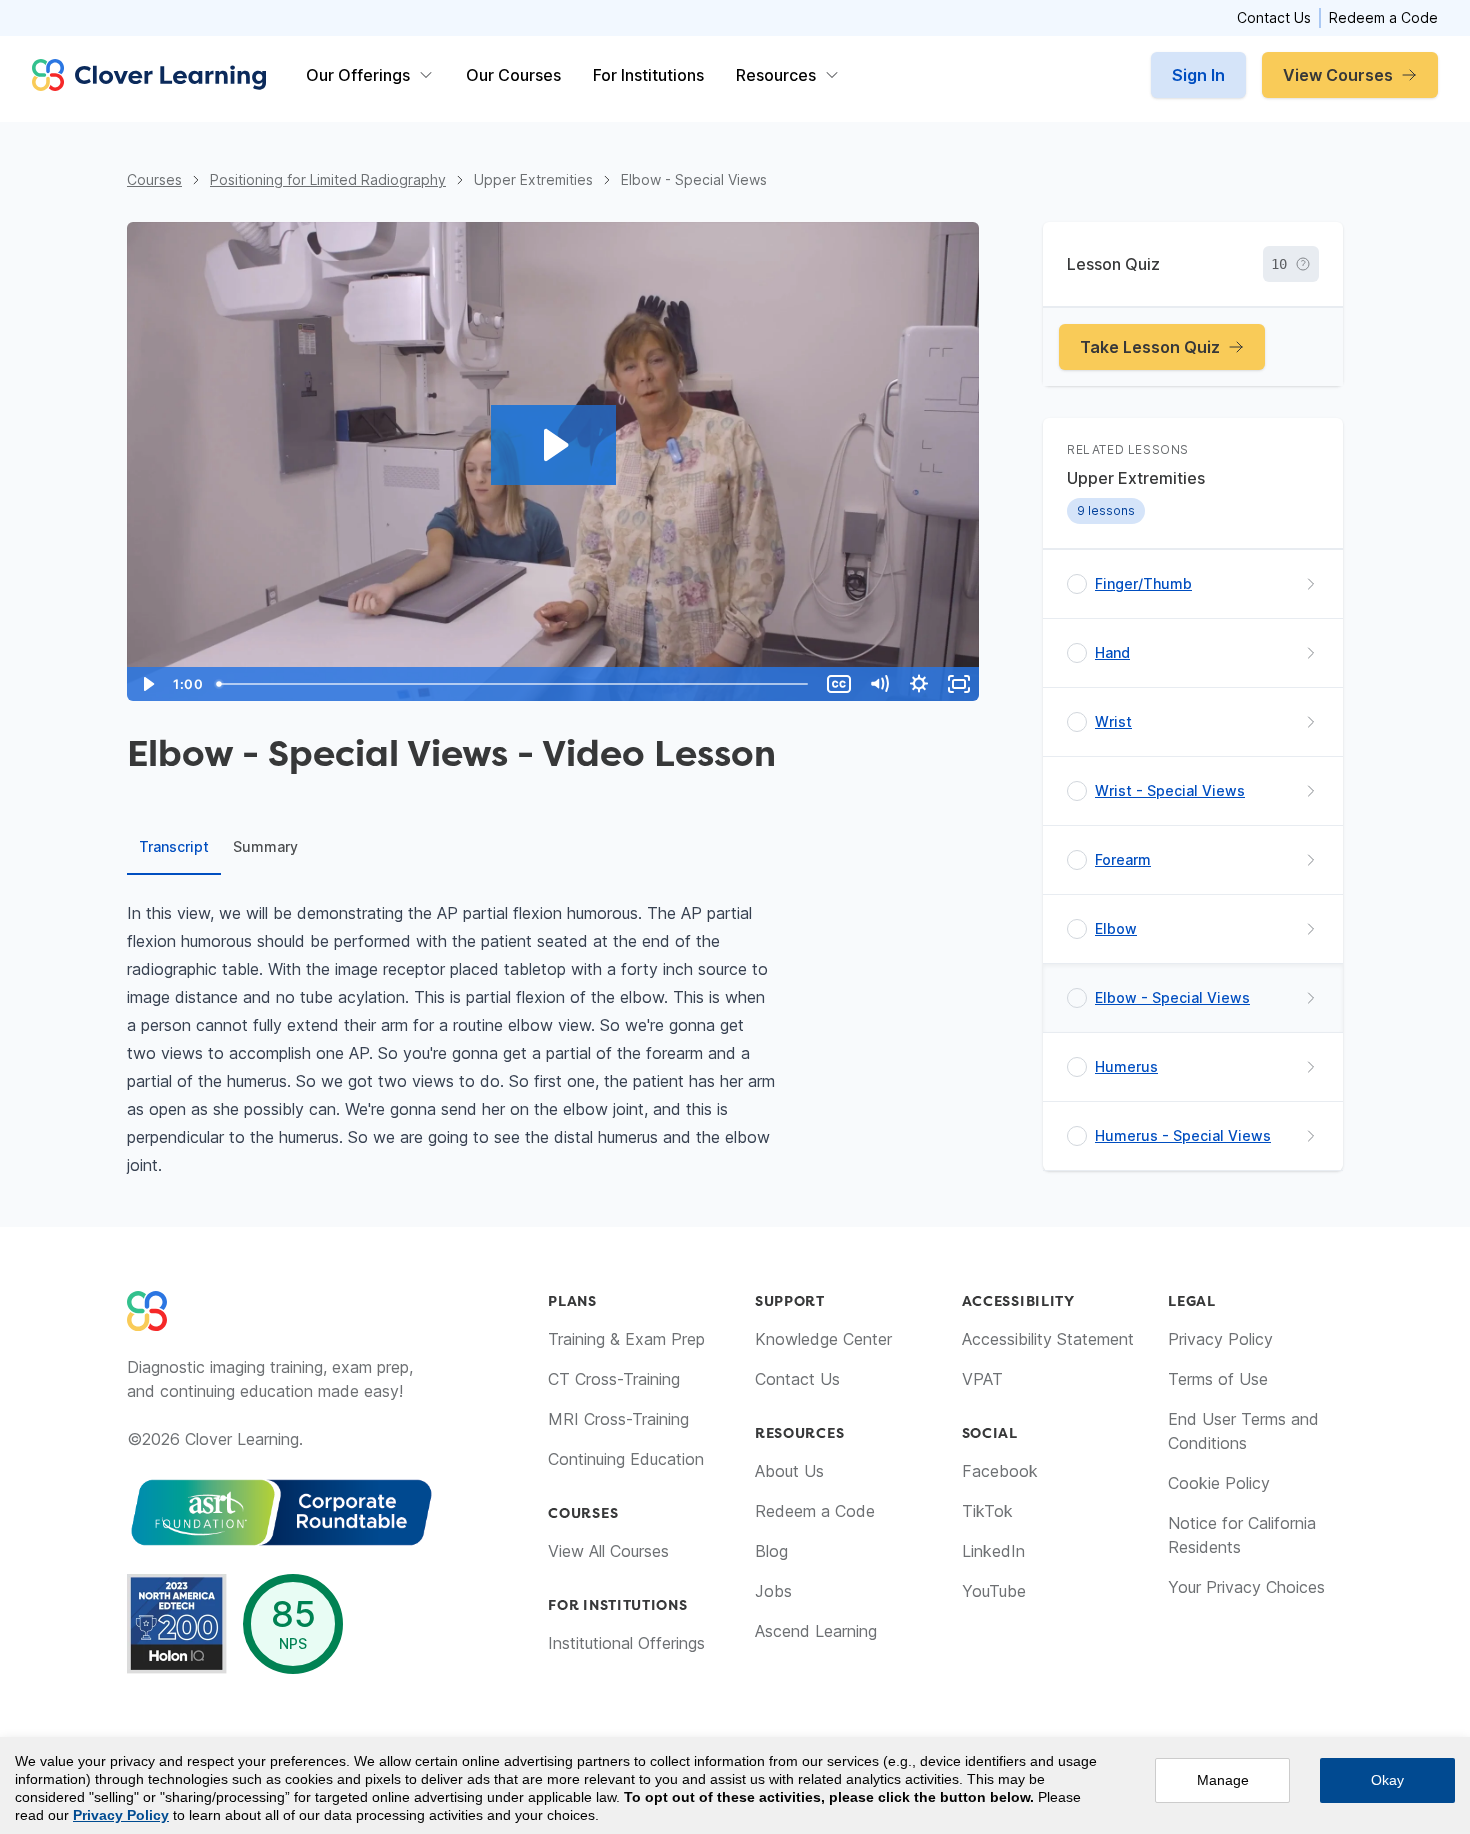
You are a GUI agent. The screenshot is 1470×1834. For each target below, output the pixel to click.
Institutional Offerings (626, 1643)
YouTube (994, 1591)
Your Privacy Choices (1246, 1587)
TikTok (987, 1511)
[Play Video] (147, 684)
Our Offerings (358, 75)
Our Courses (513, 75)
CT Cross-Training (614, 1379)
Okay (1387, 1780)
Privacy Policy (1220, 1339)
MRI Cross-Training (618, 1419)
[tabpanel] (553, 1039)
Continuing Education (626, 1459)
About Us (789, 1471)
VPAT (982, 1379)
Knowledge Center (823, 1339)
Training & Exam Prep (626, 1339)
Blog (771, 1551)
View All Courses (608, 1551)
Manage (1223, 1780)
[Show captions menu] (839, 684)
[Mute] (879, 684)
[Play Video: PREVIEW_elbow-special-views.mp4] (553, 445)
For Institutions (648, 75)
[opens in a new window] (281, 1512)
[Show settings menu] (919, 684)
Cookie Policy (1219, 1483)
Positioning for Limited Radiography (328, 179)
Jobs (773, 1591)
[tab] (174, 848)
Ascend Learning (816, 1631)
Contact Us (1274, 17)
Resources (776, 75)
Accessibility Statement (1048, 1339)
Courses (154, 179)
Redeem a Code (1383, 17)
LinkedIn (993, 1551)
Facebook (1000, 1471)
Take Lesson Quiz (1150, 347)
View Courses (1338, 75)
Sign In (1198, 75)
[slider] (514, 684)
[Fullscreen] (959, 684)
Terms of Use (1218, 1379)
